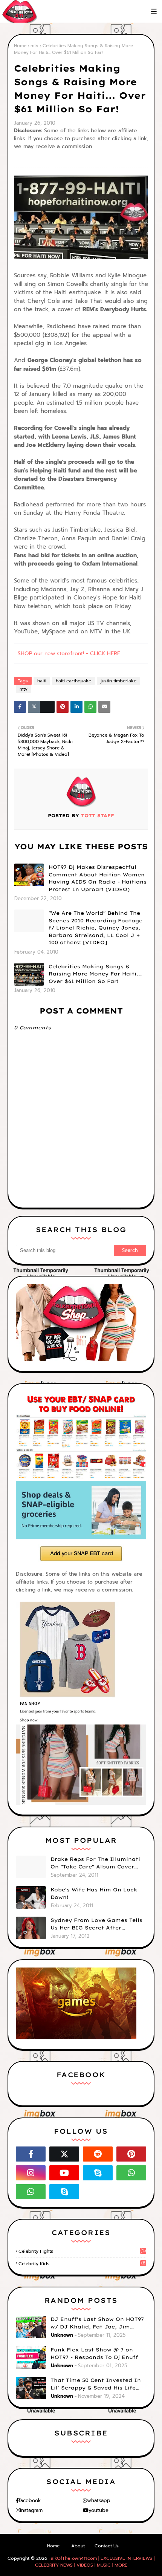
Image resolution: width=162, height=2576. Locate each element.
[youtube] (64, 2173)
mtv (34, 46)
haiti (42, 681)
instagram (31, 2510)
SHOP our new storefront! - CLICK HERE (69, 654)
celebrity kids (82, 2264)
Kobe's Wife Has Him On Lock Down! (94, 1893)
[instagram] (31, 2173)
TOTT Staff (97, 816)
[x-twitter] (64, 2154)
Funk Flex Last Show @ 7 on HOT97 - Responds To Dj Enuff (94, 2353)
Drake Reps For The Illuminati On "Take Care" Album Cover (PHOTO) (95, 1863)
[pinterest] (131, 2154)
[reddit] (98, 2154)
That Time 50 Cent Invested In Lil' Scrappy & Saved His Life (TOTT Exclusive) (96, 2384)
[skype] (98, 2173)
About (78, 2546)
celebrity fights (82, 2251)
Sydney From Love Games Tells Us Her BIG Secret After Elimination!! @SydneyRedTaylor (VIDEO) (96, 1924)
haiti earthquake (73, 681)
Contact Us (107, 2546)
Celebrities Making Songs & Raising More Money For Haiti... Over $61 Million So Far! (95, 974)
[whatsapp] (131, 2173)
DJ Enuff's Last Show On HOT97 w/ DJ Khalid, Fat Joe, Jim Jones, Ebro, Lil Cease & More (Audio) (97, 2323)
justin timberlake (118, 681)
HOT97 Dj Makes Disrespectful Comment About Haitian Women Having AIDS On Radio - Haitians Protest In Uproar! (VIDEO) (98, 878)
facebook (30, 2500)
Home (20, 46)
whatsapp (99, 2500)
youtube (99, 2510)
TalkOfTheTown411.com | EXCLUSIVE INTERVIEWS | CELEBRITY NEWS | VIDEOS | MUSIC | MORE (95, 2562)
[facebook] (31, 2154)
